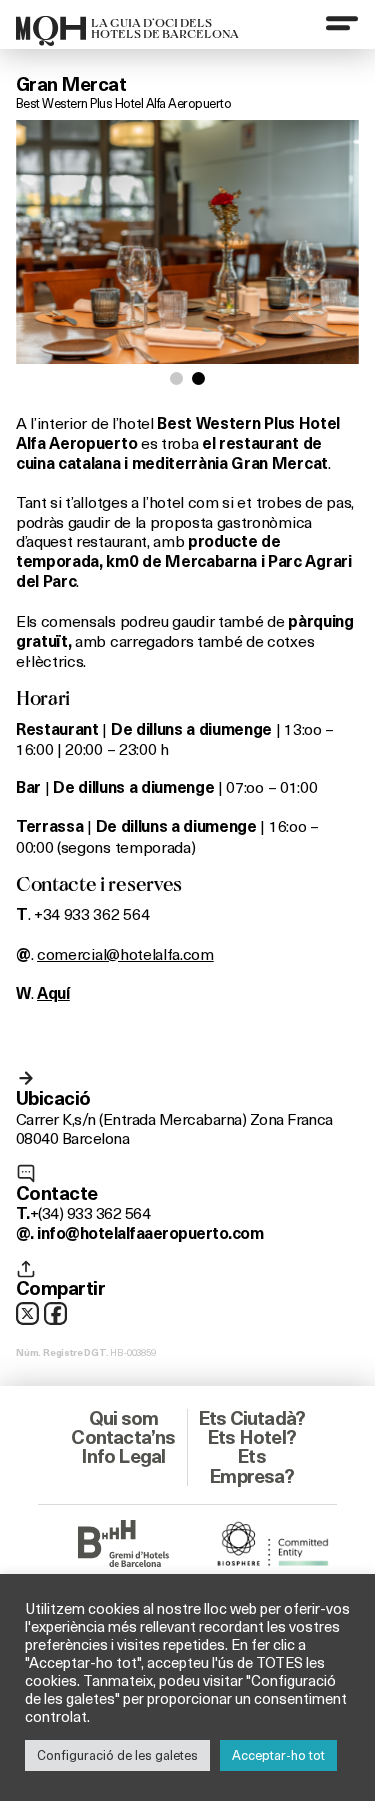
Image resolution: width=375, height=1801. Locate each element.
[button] (176, 378)
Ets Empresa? (251, 1465)
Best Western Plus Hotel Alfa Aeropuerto (123, 103)
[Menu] (342, 23)
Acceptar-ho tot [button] (278, 1755)
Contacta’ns (123, 1437)
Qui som (123, 1418)
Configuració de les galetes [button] (117, 1755)
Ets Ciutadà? (251, 1418)
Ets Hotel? (251, 1437)
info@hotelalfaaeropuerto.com (150, 1233)
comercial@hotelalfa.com (125, 953)
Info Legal (123, 1456)
